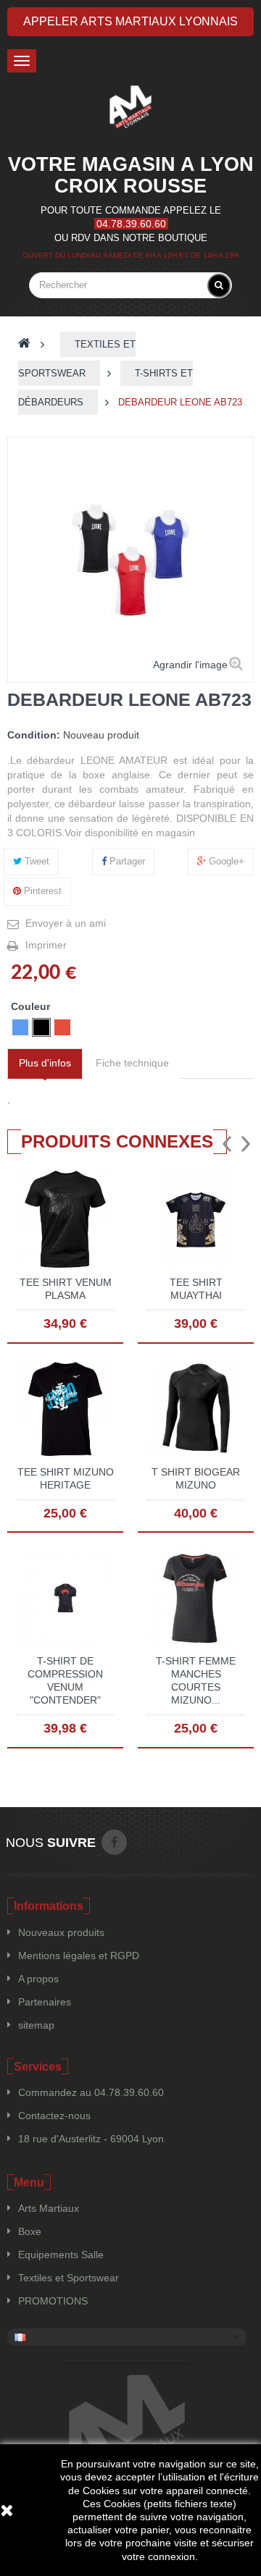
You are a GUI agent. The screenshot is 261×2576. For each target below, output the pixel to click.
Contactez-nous (54, 2116)
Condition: (34, 735)
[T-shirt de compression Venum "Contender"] (65, 1597)
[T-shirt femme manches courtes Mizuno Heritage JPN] (196, 1597)
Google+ (225, 861)
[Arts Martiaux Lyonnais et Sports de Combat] (130, 107)
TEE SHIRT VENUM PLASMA (66, 1289)
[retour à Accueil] (24, 344)
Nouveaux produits (61, 1932)
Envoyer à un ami (66, 923)
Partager (126, 861)
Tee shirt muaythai (196, 1289)
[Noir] (41, 1027)
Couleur (32, 1006)
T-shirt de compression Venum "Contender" (65, 1680)
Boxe (30, 2231)
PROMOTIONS (53, 2301)
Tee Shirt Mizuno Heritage (66, 1478)
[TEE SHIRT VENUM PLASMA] (65, 1218)
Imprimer (46, 945)
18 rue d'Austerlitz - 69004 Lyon (91, 2139)
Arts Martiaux (49, 2208)
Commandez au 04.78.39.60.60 (91, 2092)
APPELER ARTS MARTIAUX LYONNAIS (130, 21)
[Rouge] (62, 1027)
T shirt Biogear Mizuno (196, 1478)
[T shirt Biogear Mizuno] (196, 1407)
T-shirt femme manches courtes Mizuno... (196, 1680)
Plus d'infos (45, 1063)
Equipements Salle (61, 2255)
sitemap (36, 2025)
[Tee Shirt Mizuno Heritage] (65, 1407)
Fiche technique (132, 1063)
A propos (38, 1979)
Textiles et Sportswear (69, 2278)
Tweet (36, 861)
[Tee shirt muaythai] (196, 1218)
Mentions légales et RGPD (79, 1956)
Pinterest (41, 891)
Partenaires (45, 2002)
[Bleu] (20, 1027)
